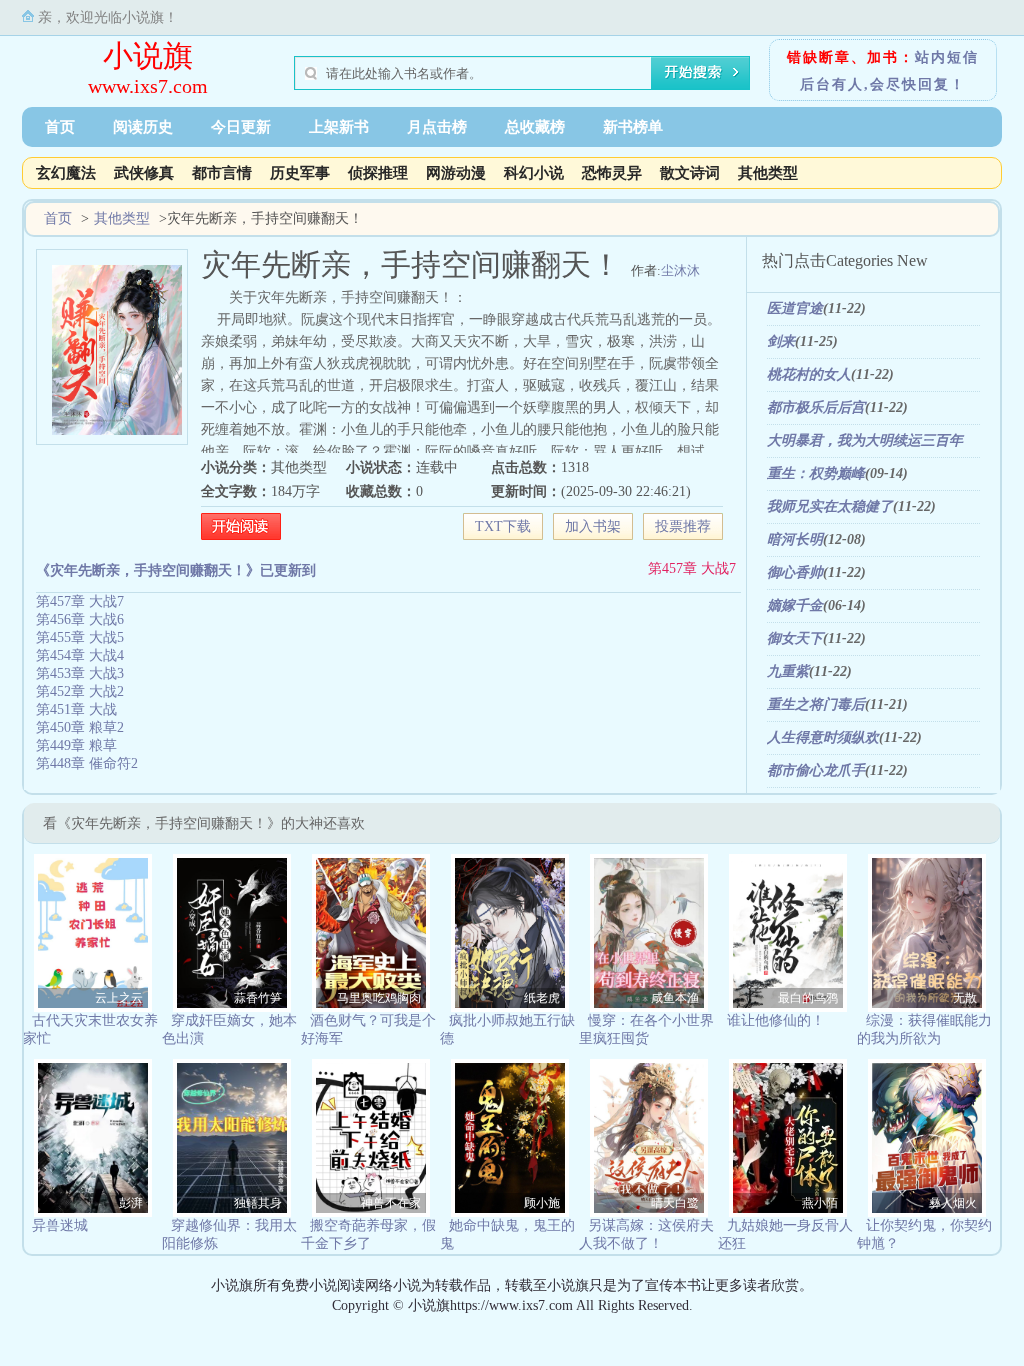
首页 (60, 127)
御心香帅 (795, 572)
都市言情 (222, 173)
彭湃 (131, 1203)
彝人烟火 (953, 1203)
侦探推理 (378, 173)
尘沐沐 (680, 270)
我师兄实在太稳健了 (830, 506)
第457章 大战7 (692, 568)
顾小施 (542, 1203)
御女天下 (795, 638)
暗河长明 (795, 539)
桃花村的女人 (809, 374)
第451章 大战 (76, 709)
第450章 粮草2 (80, 727)
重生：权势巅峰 (816, 473)
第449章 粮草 (76, 745)
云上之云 (119, 998)
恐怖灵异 (612, 173)
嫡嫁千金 (795, 605)
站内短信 (947, 57)
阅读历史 (143, 127)
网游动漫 (456, 173)
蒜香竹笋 (258, 998)
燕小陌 (820, 1203)
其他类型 (768, 173)
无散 (965, 998)
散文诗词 (690, 173)
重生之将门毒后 (816, 704)
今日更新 (241, 127)
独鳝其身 (258, 1203)
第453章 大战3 (80, 673)
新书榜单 (633, 127)
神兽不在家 (391, 1203)
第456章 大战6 (80, 619)
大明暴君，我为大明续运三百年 (865, 440)
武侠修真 (144, 173)
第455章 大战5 (80, 637)
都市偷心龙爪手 (816, 770)
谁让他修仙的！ (776, 1020)
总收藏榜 (535, 127)
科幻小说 (534, 173)
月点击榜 (437, 127)
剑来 (781, 341)
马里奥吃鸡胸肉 (379, 998)
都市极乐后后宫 (816, 407)
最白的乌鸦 (808, 998)
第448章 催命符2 (87, 763)
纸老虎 (542, 998)
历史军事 (300, 173)
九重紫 (788, 671)
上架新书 (339, 127)
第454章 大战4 (80, 655)
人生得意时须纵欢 (823, 737)
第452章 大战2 (80, 691)
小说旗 (148, 55)
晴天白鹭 (675, 1203)
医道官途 (795, 308)
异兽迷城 (60, 1225)
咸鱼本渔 (675, 998)
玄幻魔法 (66, 173)
